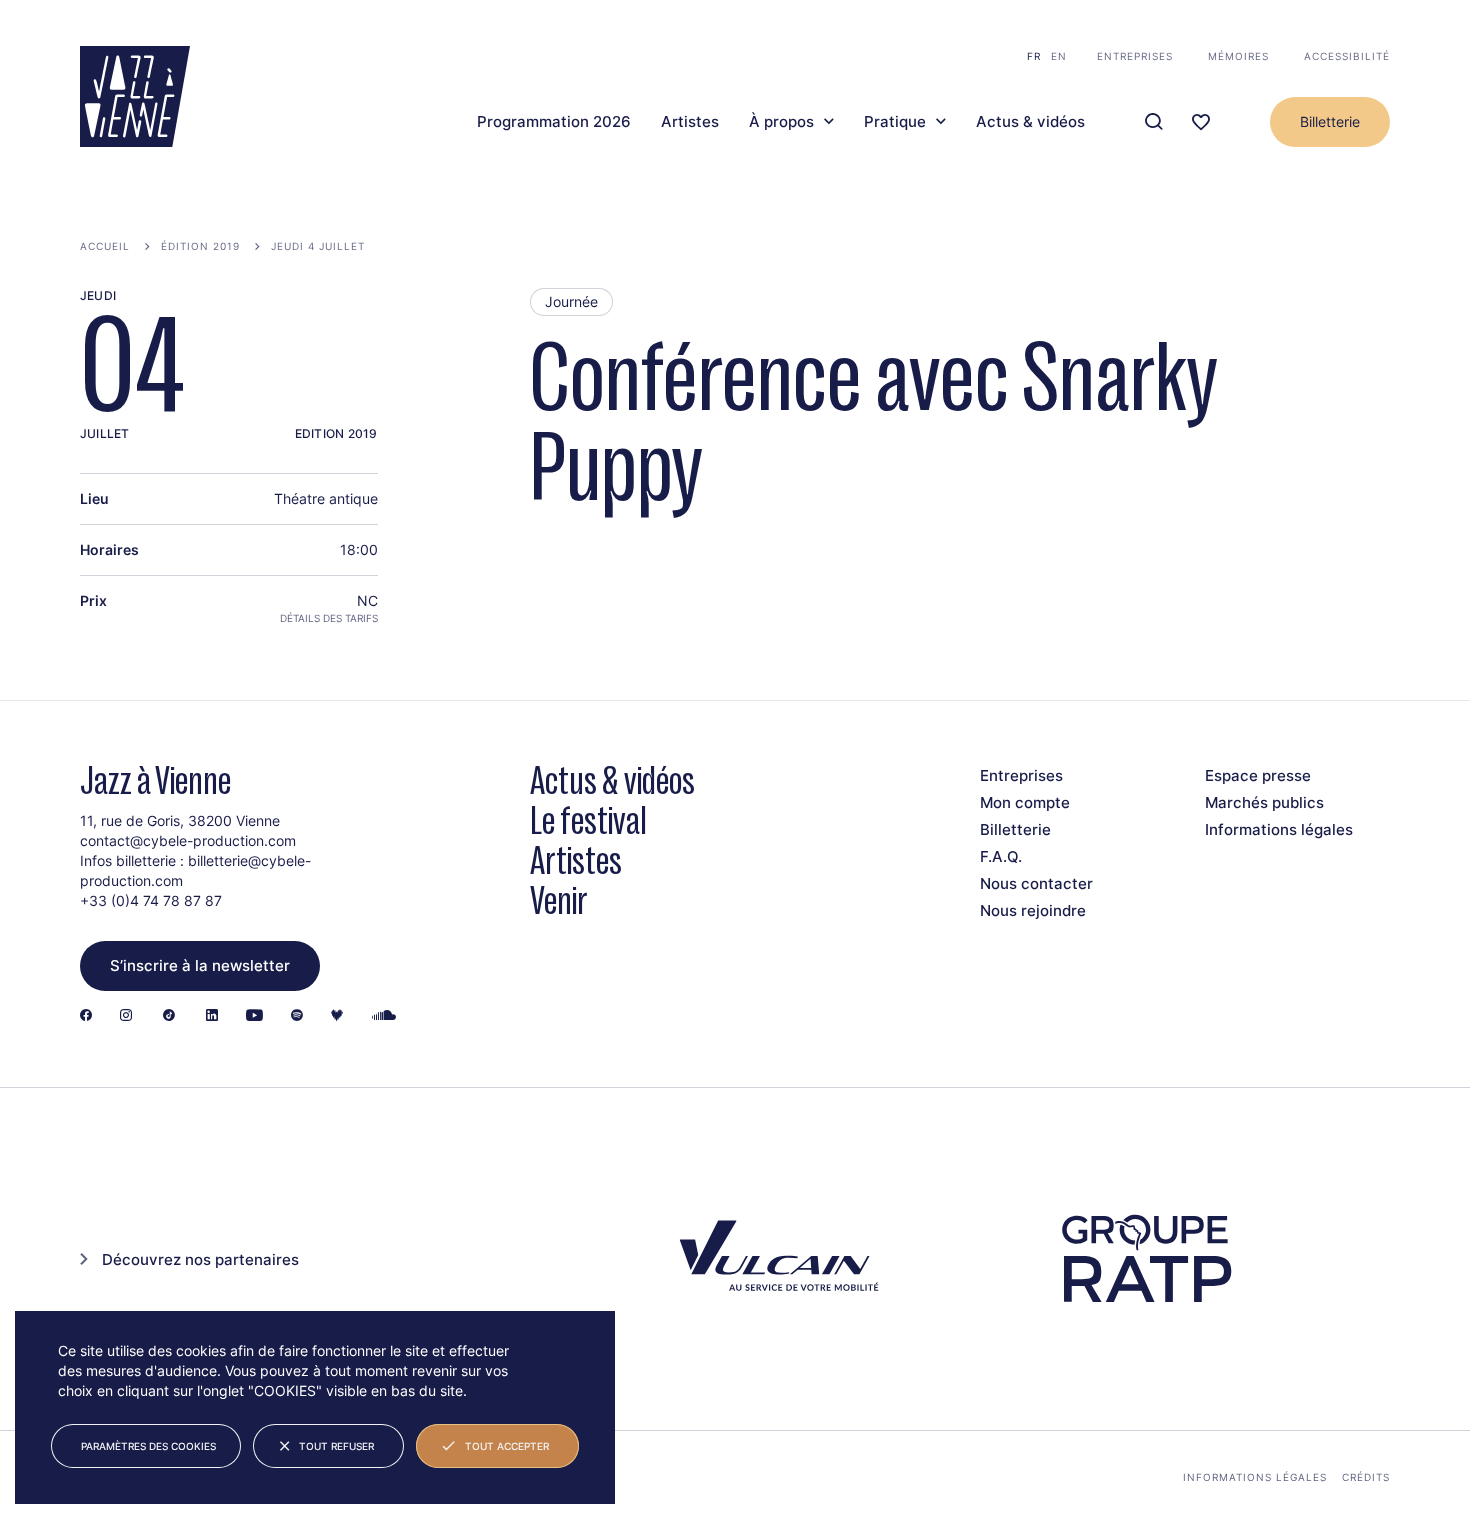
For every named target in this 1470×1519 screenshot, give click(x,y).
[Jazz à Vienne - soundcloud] (384, 1016)
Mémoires (1238, 56)
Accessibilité (1347, 56)
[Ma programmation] (1201, 122)
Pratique (895, 122)
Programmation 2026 (554, 122)
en (1059, 56)
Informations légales (1279, 829)
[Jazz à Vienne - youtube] (254, 1016)
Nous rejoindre (1033, 910)
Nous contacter (1036, 883)
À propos (781, 122)
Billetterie (1330, 121)
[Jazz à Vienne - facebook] (86, 1016)
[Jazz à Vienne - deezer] (337, 1016)
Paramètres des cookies (148, 1446)
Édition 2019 (200, 246)
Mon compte (1025, 802)
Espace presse (1258, 775)
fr (1034, 56)
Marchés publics (1264, 802)
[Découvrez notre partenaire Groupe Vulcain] (775, 1259)
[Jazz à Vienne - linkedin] (212, 1016)
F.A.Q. (1001, 856)
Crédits (1366, 1477)
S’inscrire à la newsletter (200, 965)
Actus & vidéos (1030, 122)
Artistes (690, 122)
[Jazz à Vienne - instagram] (126, 1016)
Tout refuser (336, 1446)
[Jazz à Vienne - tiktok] (169, 1016)
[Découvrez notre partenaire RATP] (1145, 1259)
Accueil (105, 246)
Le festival (588, 820)
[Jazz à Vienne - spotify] (297, 1016)
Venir (559, 900)
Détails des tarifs (329, 618)
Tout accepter (507, 1446)
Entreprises (1135, 56)
